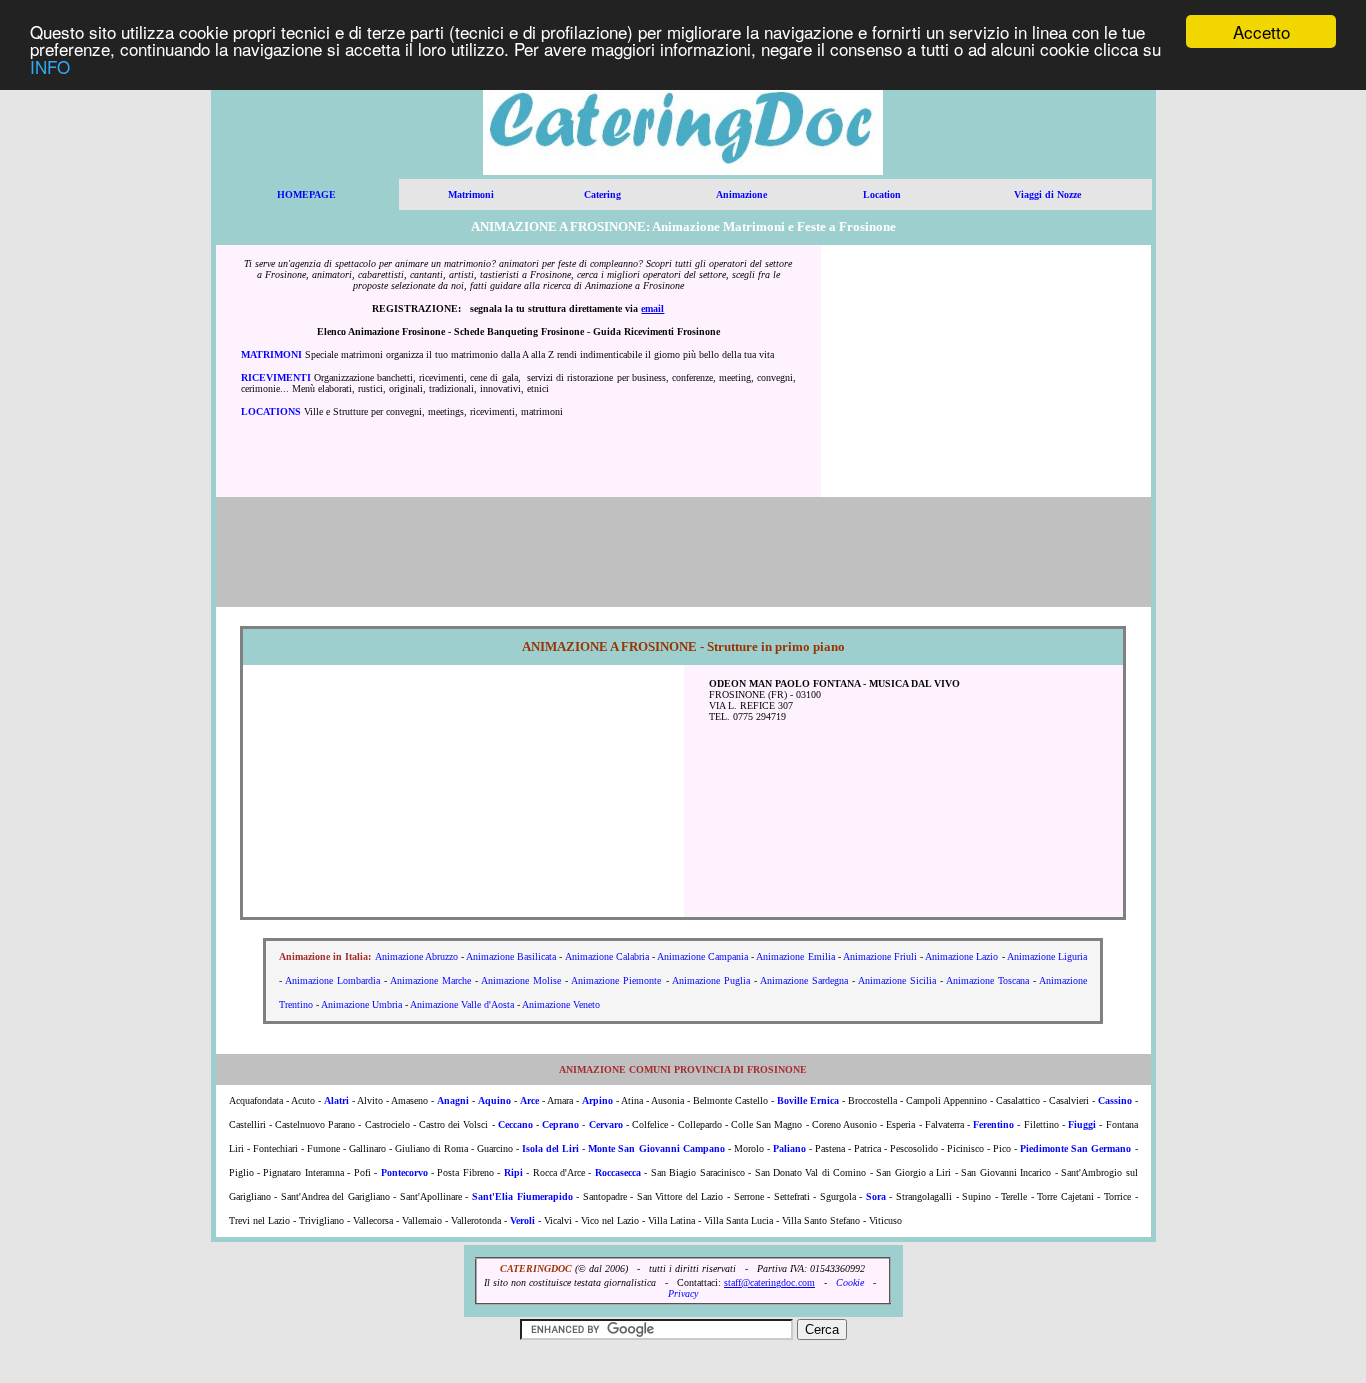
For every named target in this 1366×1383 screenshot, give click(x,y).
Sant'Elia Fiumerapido (522, 1196)
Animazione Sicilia (897, 980)
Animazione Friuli (880, 956)
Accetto (1261, 31)
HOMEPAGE (306, 194)
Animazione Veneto (561, 1004)
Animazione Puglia (711, 980)
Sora (876, 1196)
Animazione (741, 194)
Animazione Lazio (961, 956)
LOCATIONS (271, 411)
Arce (529, 1100)
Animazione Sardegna (804, 980)
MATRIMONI (271, 354)
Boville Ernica (808, 1100)
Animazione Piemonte (616, 980)
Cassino (1115, 1100)
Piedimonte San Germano (1075, 1148)
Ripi (513, 1172)
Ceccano (515, 1124)
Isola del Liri (550, 1148)
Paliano (789, 1148)
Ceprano (560, 1124)
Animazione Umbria (361, 1004)
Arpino (597, 1100)
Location (882, 194)
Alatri (336, 1100)
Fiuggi (1082, 1124)
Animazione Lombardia (332, 980)
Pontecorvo (404, 1172)
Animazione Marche (430, 980)
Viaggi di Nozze (1047, 194)
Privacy (683, 1293)
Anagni (453, 1100)
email (652, 308)
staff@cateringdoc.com (769, 1282)
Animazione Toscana (987, 980)
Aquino (494, 1100)
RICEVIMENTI (276, 377)
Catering (602, 194)
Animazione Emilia (795, 956)
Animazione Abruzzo (416, 956)
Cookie (850, 1282)
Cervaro (606, 1124)
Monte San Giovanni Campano (656, 1148)
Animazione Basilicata (511, 956)
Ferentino (993, 1124)
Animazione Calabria (607, 956)
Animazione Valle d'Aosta (462, 1004)
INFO (50, 66)
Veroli (522, 1220)
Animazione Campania (702, 956)
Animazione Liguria (1047, 956)
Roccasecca (618, 1172)
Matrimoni (471, 194)
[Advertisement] (986, 371)
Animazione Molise (521, 980)
